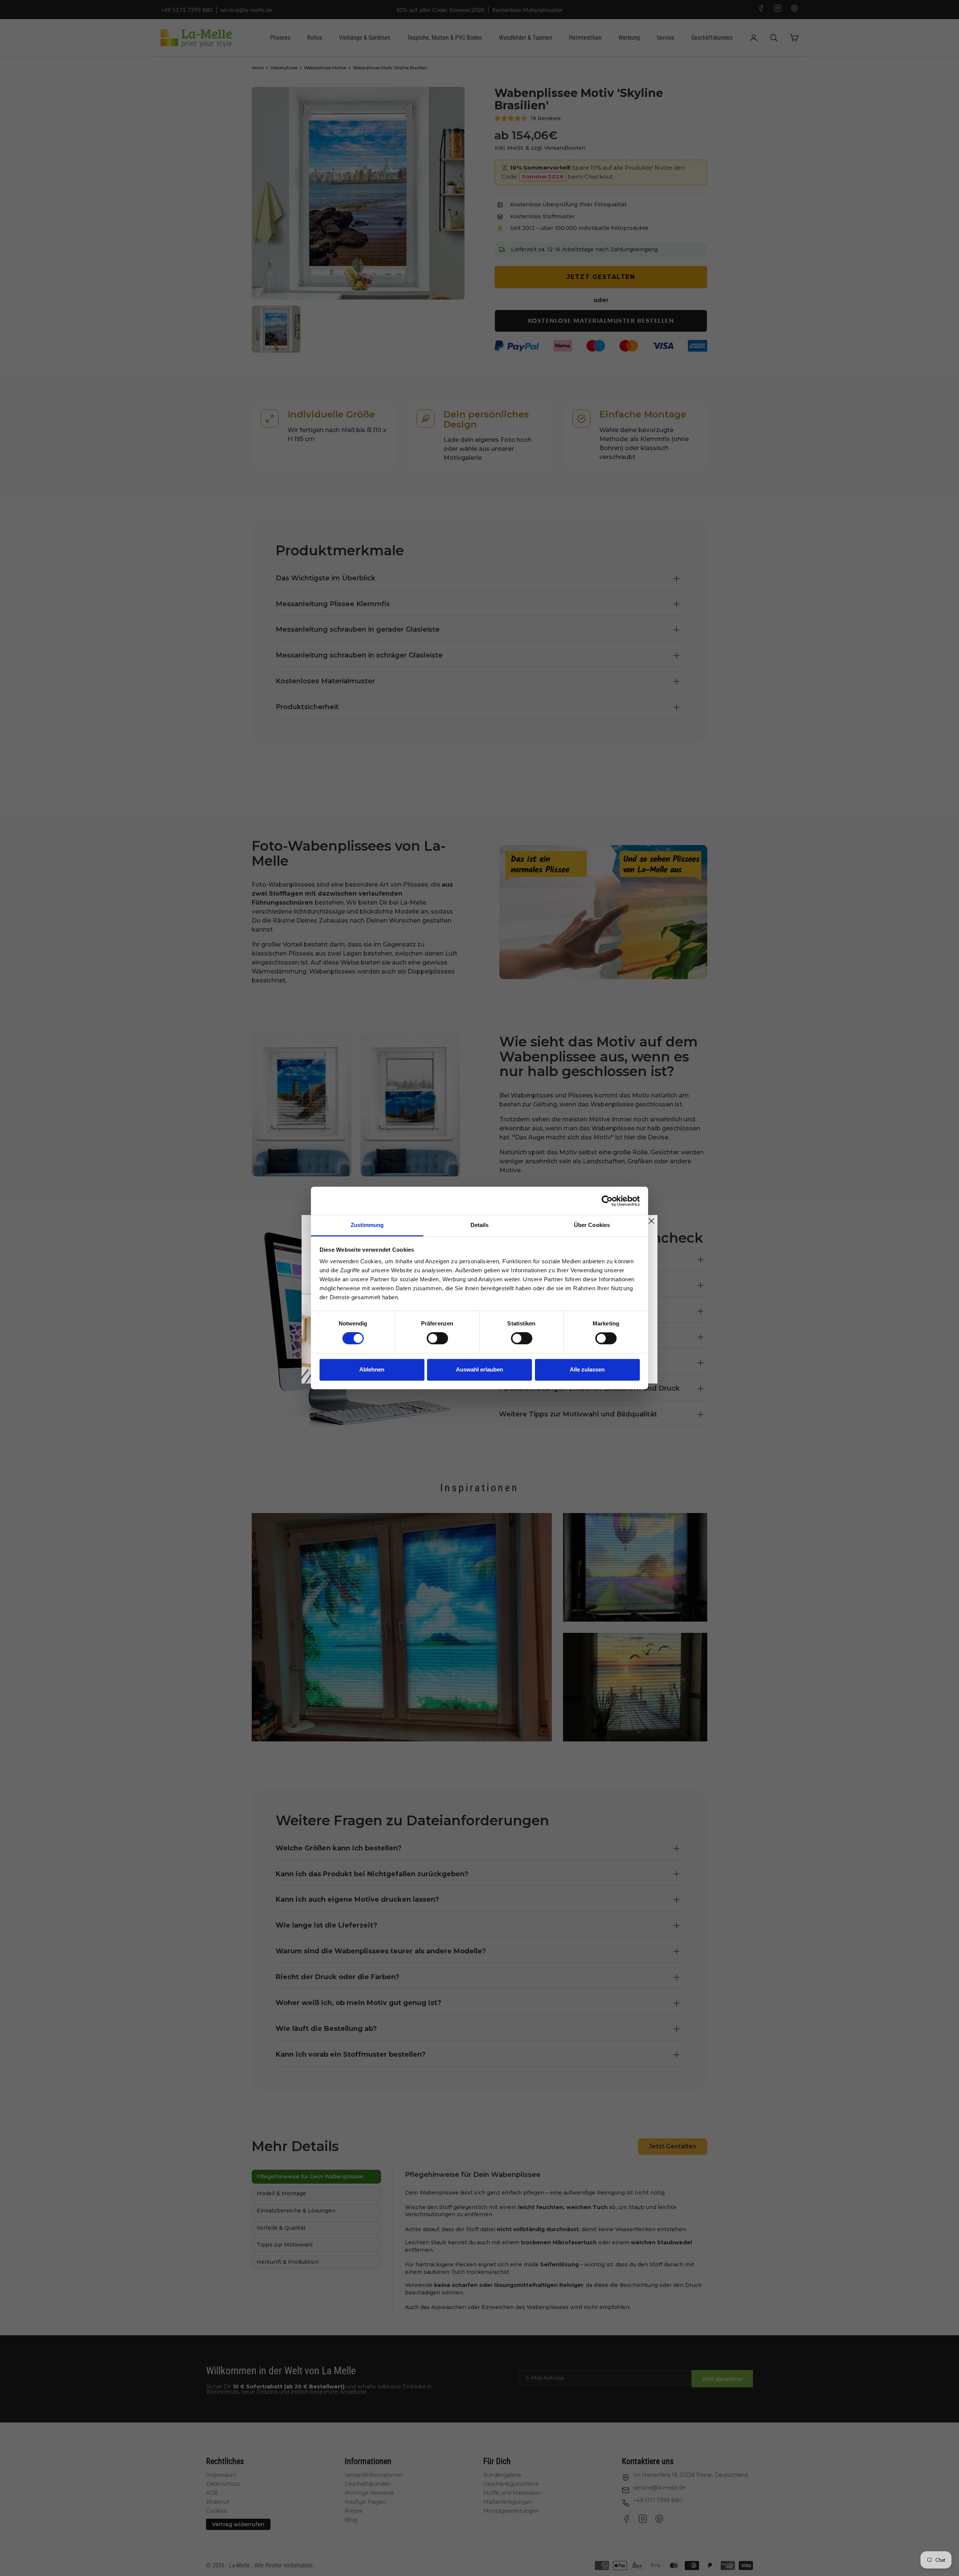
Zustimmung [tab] (367, 1225)
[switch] (437, 1339)
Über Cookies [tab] (592, 1225)
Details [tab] (480, 1225)
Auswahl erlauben (479, 1369)
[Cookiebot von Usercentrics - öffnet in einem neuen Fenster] (607, 1201)
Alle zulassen (587, 1369)
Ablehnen (372, 1369)
